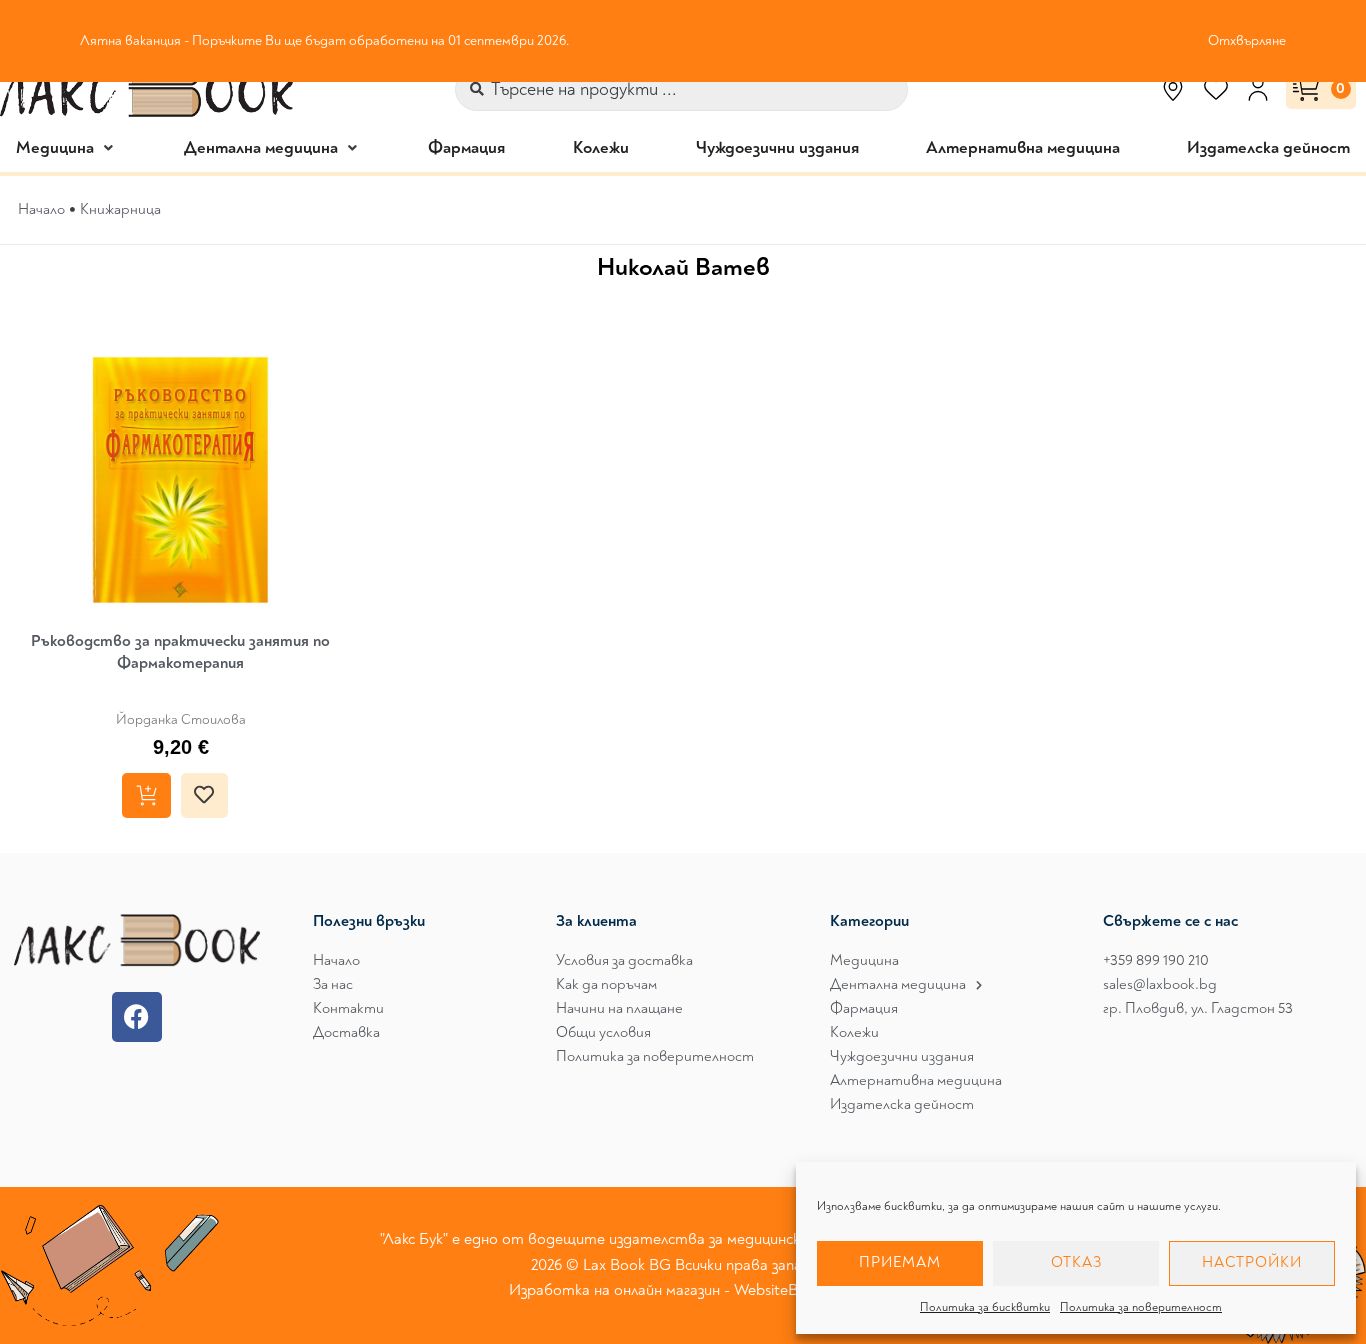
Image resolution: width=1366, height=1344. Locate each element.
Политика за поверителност (1141, 1307)
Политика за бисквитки (985, 1307)
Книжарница (120, 209)
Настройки (1252, 1262)
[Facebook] (137, 1017)
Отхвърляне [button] (1247, 40)
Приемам (900, 1262)
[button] (66, 147)
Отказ (1076, 1262)
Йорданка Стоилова (181, 719)
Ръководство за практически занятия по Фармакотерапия (180, 652)
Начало (41, 209)
